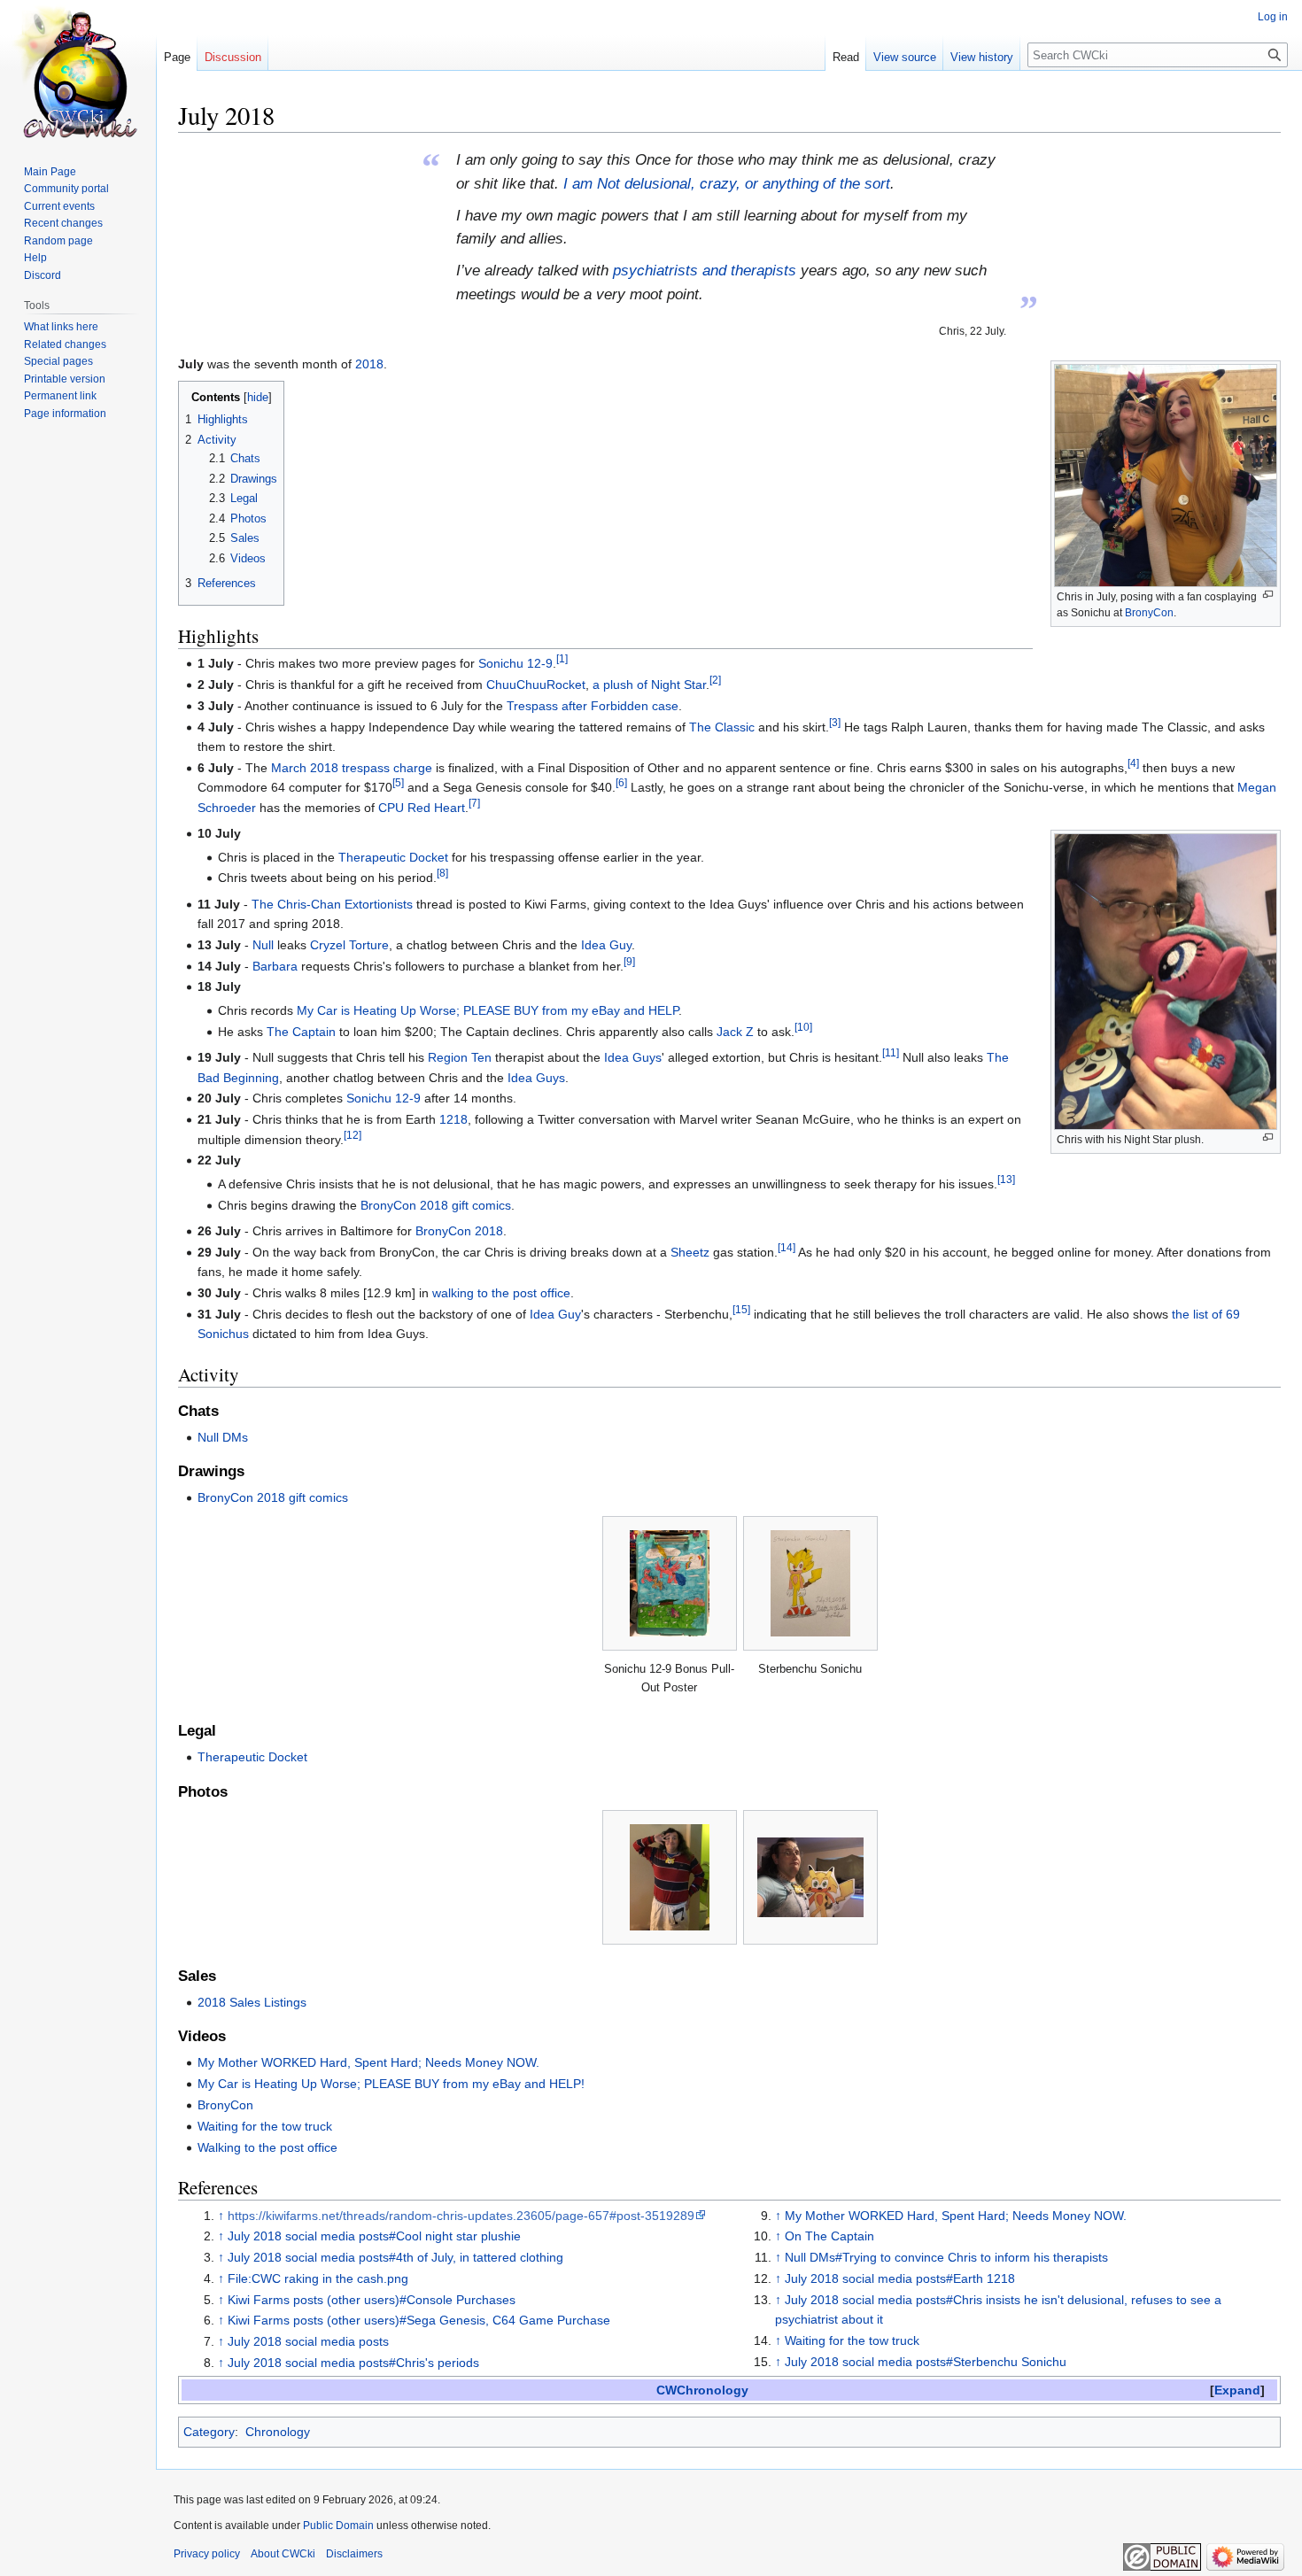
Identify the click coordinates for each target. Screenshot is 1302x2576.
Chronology (278, 2432)
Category (209, 2432)
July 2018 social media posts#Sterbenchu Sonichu (926, 2362)
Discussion (233, 57)
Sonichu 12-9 (515, 663)
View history (982, 57)
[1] (562, 659)
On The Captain (829, 2236)
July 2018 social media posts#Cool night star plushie (374, 2236)
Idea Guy (606, 945)
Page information (65, 414)
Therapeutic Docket (393, 857)
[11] (891, 1053)
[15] (741, 1309)
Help (35, 258)
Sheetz (690, 1252)
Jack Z (735, 1032)
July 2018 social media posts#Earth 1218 (900, 2278)
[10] (803, 1027)
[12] (353, 1135)
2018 (369, 364)
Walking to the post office (267, 2147)
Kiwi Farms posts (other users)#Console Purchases (372, 2300)
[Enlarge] (1268, 595)
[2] (715, 680)
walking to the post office (501, 1293)
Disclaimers (354, 2554)
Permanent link (60, 396)
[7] (474, 803)
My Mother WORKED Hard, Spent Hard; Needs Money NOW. (368, 2062)
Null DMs (223, 1437)
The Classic (722, 727)
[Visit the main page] (78, 71)
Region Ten (460, 1057)
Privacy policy (207, 2554)
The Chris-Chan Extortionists (332, 904)
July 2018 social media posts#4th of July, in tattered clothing (395, 2257)
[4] (1133, 763)
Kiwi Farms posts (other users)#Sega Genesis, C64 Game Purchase (419, 2320)
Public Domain (338, 2526)
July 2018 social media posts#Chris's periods (353, 2363)
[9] (629, 961)
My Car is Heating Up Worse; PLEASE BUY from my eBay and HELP (488, 1010)
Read (846, 57)
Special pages (58, 361)
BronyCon (1149, 613)
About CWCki (283, 2554)
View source (905, 57)
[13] (1006, 1179)
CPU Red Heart (422, 808)
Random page (58, 241)
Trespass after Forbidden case (593, 706)
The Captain (301, 1032)
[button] (1237, 2390)
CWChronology (702, 2390)
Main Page (50, 172)
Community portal (66, 189)
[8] (442, 874)
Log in (1273, 17)
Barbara (275, 966)
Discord (43, 275)
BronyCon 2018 (459, 1231)
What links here (61, 327)
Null (263, 945)
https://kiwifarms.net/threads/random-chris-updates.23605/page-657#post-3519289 (461, 2216)
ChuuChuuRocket (536, 685)
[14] (787, 1247)
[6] (621, 783)
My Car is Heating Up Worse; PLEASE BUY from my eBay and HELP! (391, 2084)
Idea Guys (633, 1057)
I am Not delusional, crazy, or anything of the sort (727, 184)
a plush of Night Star (649, 685)
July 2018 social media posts (308, 2341)
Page (177, 57)
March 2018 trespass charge (352, 768)
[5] (398, 783)
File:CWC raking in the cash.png (318, 2278)
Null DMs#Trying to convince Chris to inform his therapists (946, 2257)
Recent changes (63, 223)
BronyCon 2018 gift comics (436, 1205)
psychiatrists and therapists (705, 271)
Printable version (65, 379)
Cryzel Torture (349, 945)
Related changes (65, 344)
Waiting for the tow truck (265, 2126)
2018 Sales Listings (252, 2002)
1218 (453, 1119)
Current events (59, 206)
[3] (835, 722)
